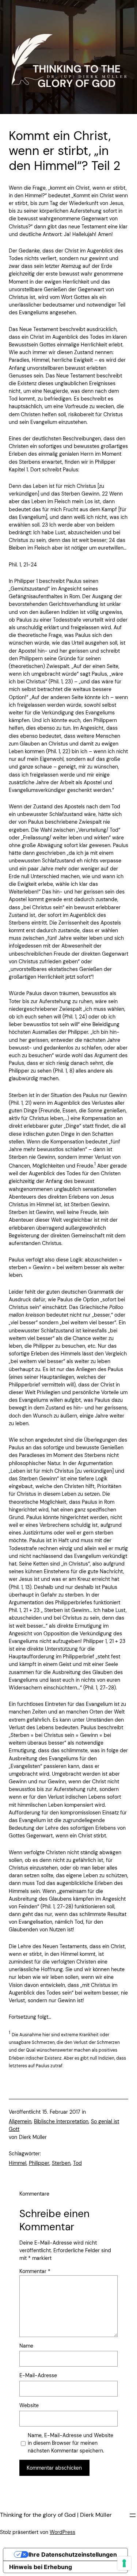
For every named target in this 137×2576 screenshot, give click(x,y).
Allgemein (20, 2121)
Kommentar (35, 2271)
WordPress (62, 2532)
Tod (77, 2163)
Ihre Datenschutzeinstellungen (73, 2554)
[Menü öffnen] (133, 2515)
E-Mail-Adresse (38, 2375)
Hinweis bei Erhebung (41, 2567)
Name (26, 2346)
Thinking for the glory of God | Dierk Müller (56, 2515)
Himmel (18, 2163)
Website (29, 2405)
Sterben (61, 2163)
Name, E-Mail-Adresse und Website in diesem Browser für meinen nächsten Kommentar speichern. (71, 2443)
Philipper (39, 2163)
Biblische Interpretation (61, 2121)
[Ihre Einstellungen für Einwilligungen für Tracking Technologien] (124, 2563)
